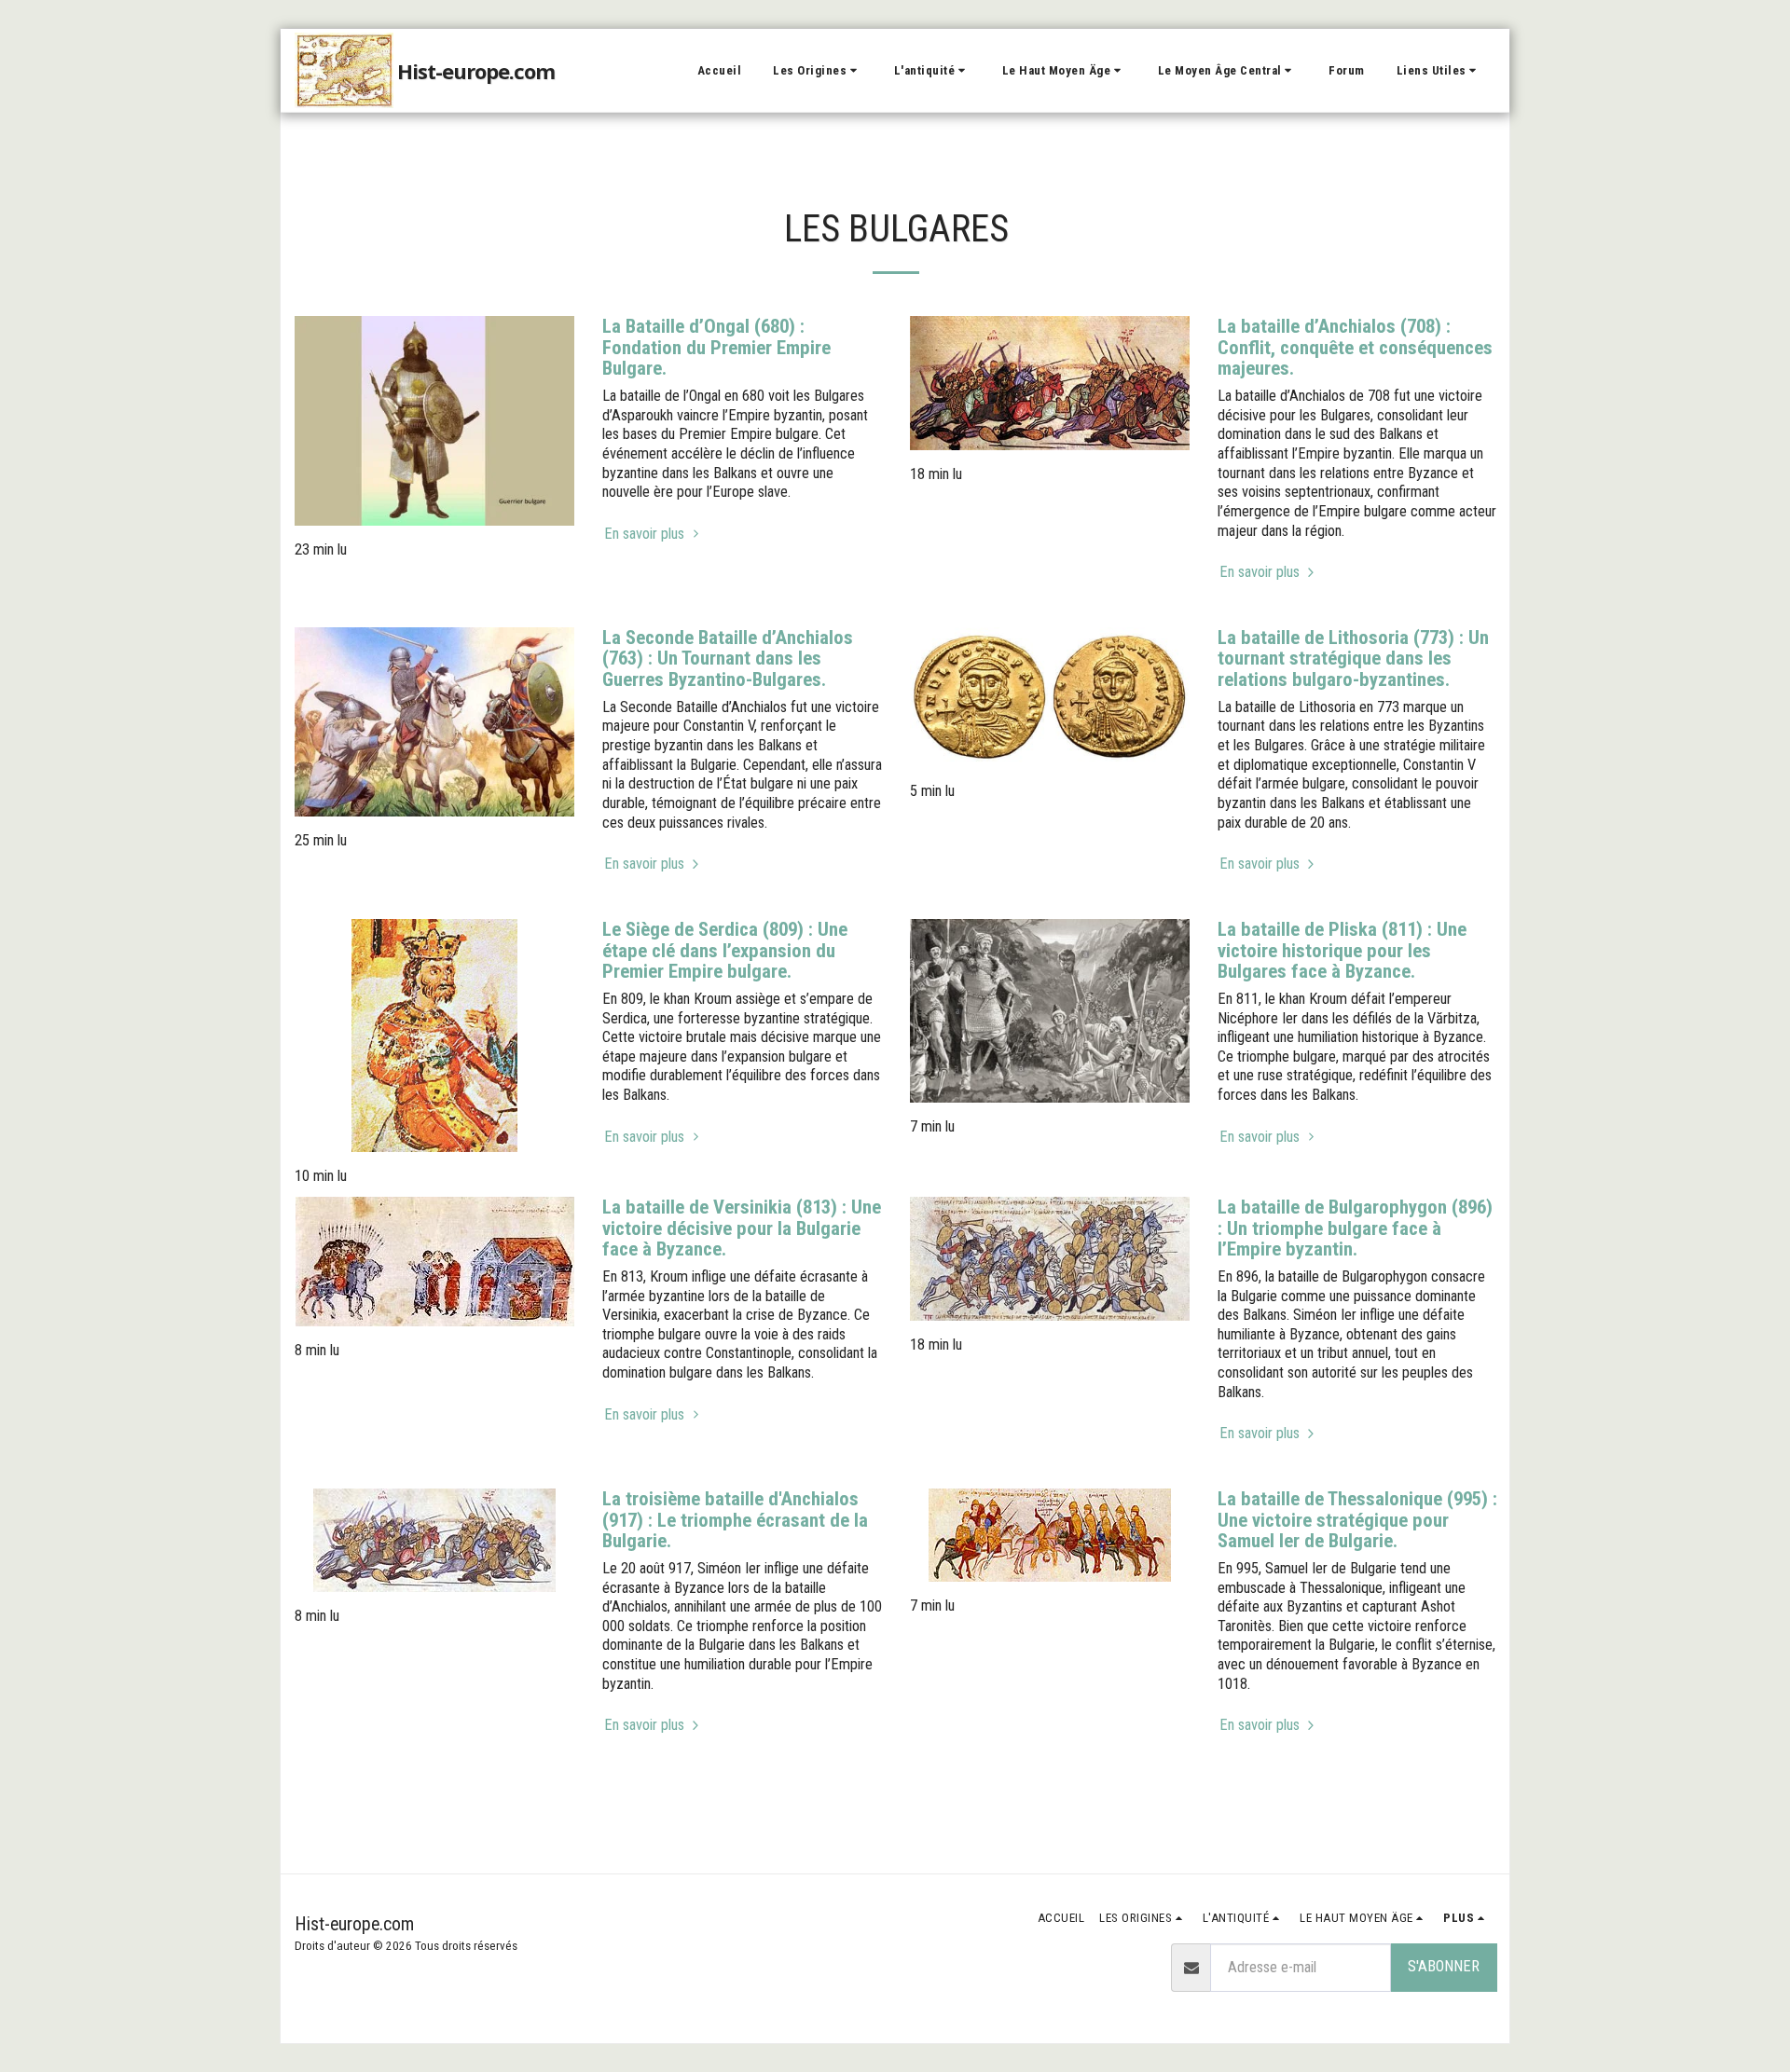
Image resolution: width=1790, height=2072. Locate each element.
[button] (818, 71)
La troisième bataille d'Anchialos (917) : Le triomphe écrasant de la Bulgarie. (735, 1520)
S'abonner (1444, 1966)
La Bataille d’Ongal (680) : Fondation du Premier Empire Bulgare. (716, 347)
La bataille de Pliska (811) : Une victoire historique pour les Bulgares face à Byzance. (1342, 950)
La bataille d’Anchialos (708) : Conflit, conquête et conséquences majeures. (1355, 347)
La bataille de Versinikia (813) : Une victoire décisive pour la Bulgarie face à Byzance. (742, 1228)
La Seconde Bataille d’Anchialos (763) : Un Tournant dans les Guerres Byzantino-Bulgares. (728, 659)
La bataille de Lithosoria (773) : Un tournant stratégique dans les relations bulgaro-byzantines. (1353, 659)
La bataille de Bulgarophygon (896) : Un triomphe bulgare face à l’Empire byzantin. (1355, 1228)
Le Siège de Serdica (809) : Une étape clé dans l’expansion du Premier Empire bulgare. (725, 950)
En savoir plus (646, 534)
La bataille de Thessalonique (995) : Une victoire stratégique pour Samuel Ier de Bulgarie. (1357, 1520)
